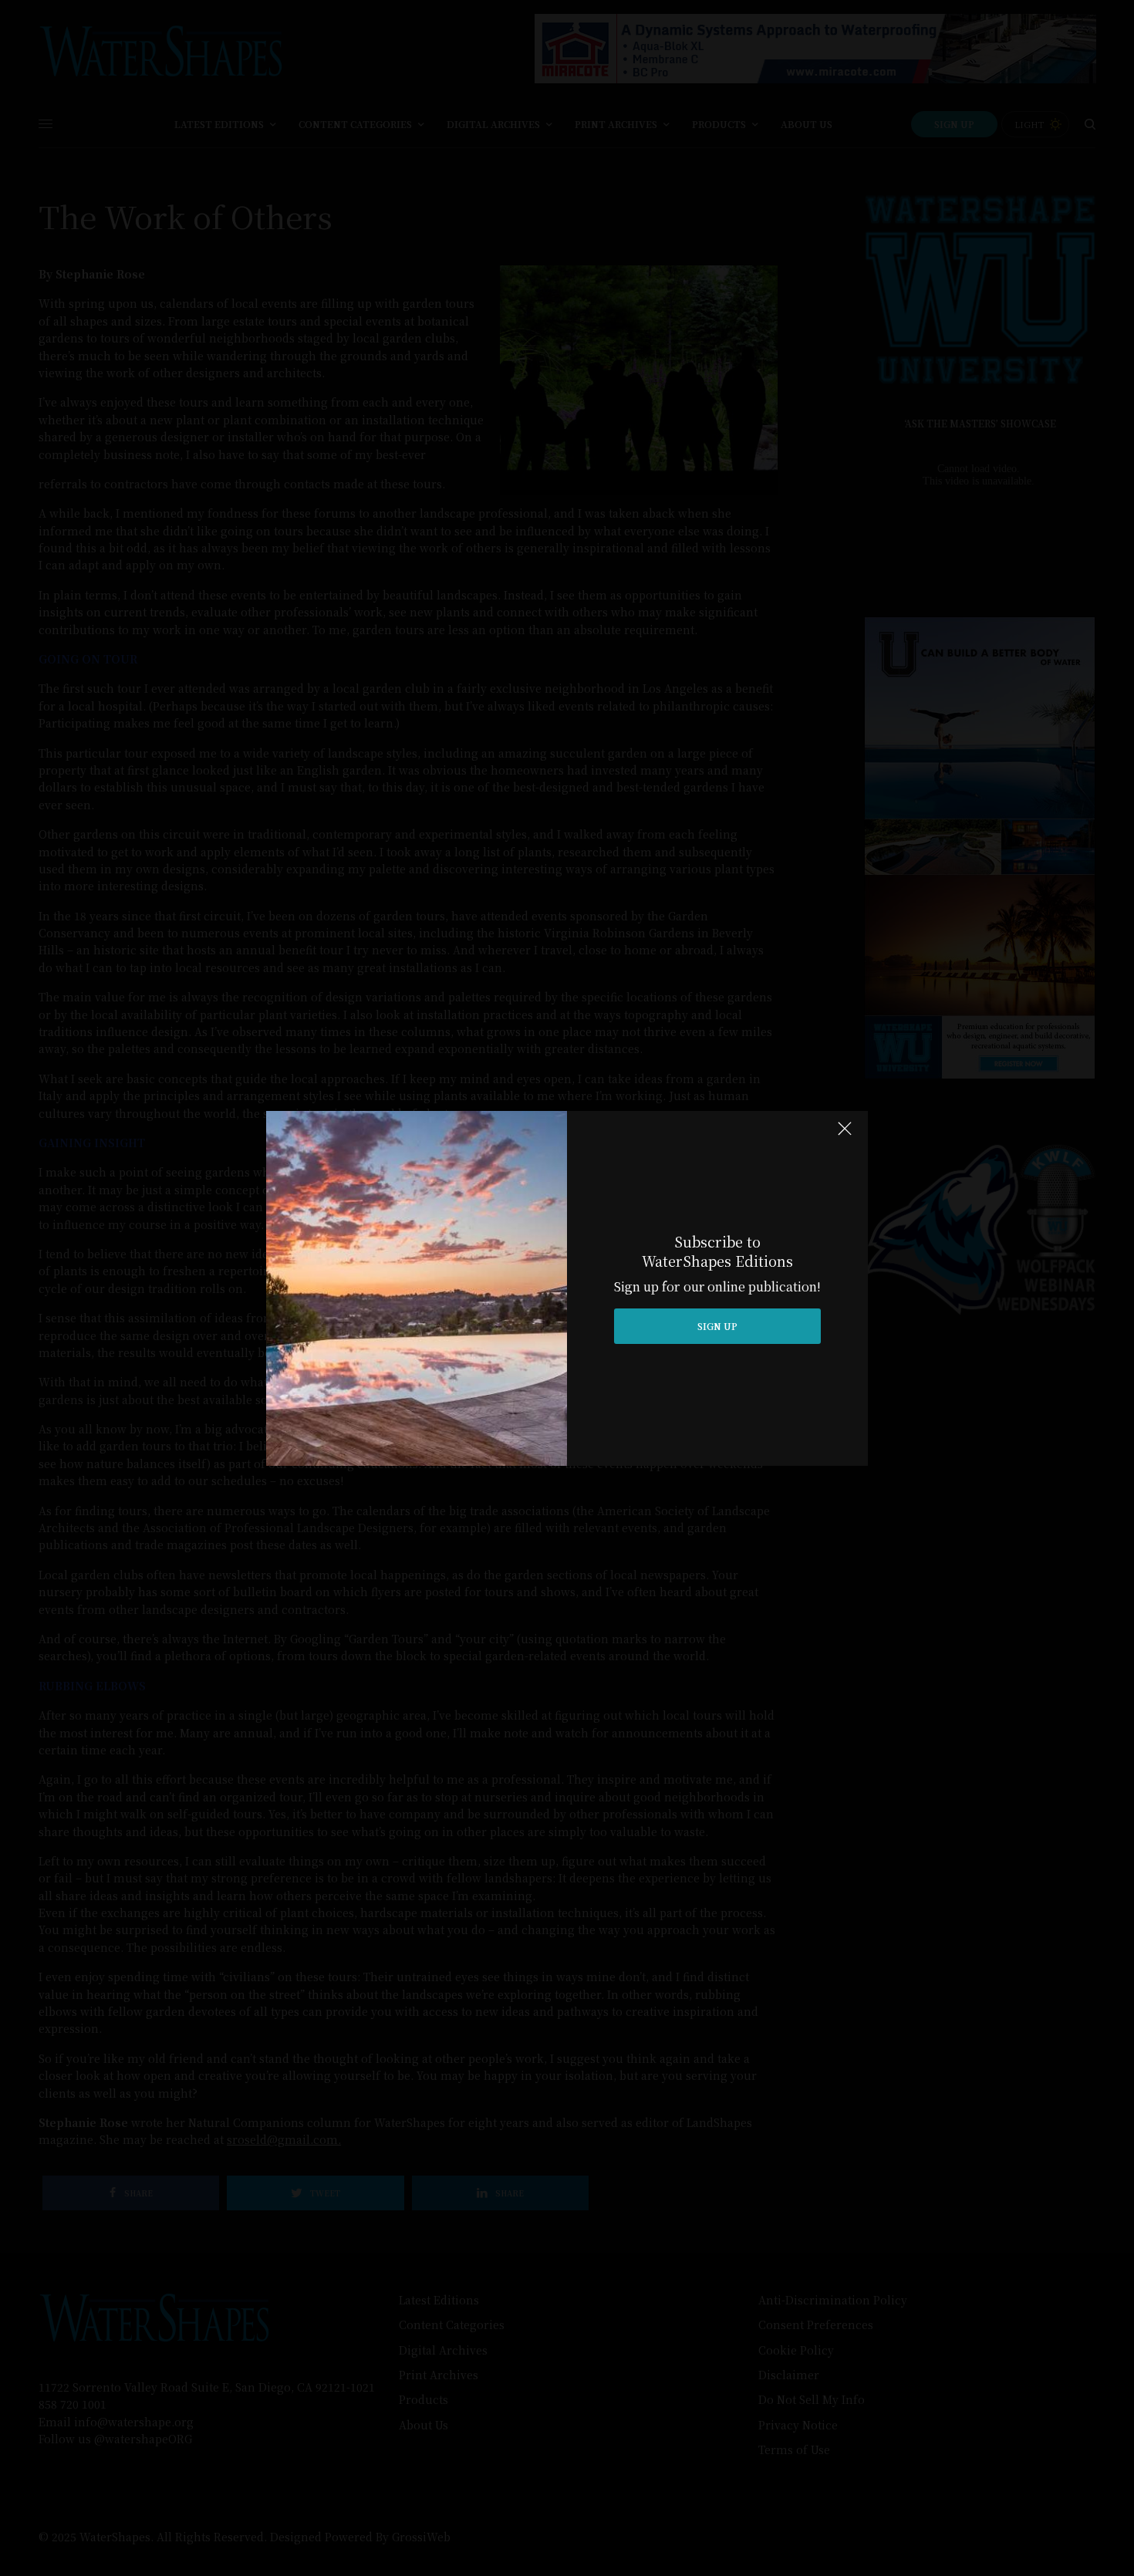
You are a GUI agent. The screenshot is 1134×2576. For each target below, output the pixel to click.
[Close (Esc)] (845, 1136)
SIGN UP (717, 1326)
